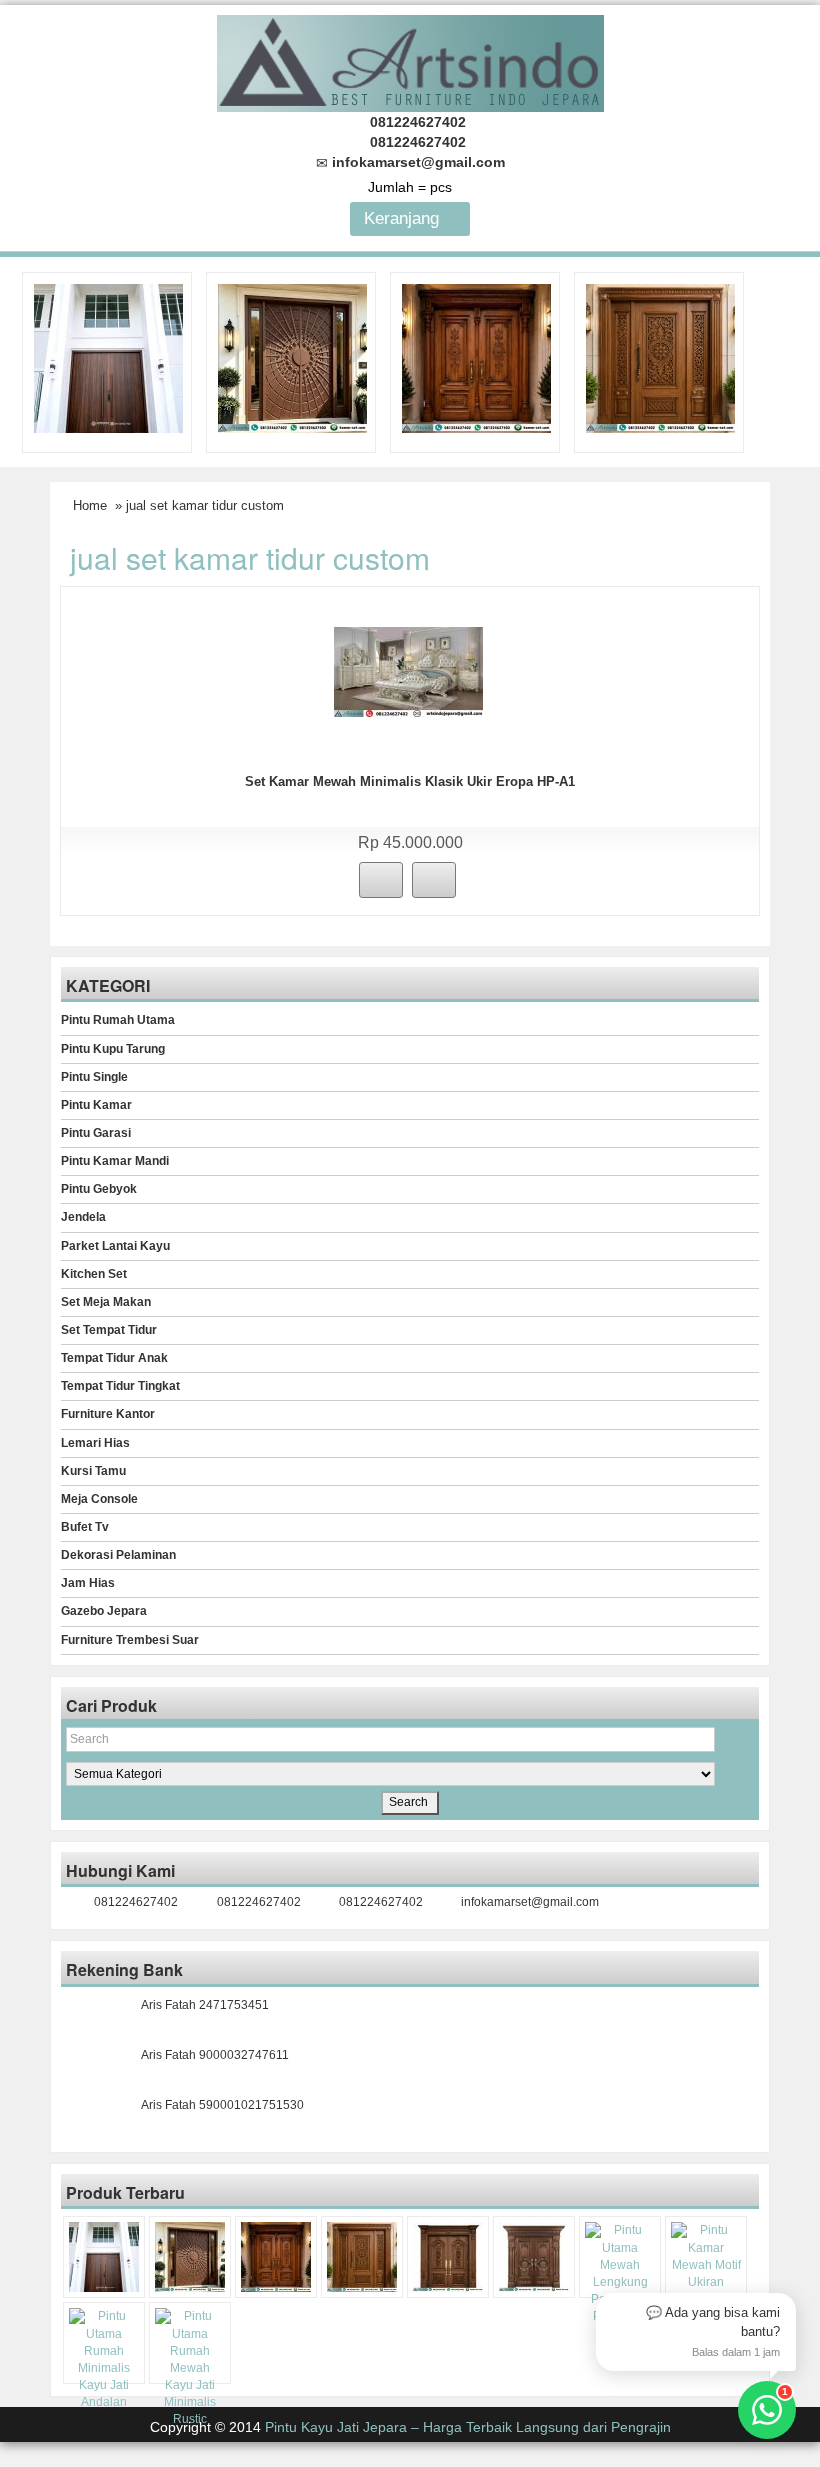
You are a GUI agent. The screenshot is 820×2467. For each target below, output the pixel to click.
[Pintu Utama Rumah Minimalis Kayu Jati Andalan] (104, 2359)
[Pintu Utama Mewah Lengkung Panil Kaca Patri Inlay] (620, 2273)
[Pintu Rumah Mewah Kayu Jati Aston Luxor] (476, 357)
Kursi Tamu (93, 1471)
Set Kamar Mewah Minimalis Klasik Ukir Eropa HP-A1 (410, 781)
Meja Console (99, 1499)
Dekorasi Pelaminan (118, 1555)
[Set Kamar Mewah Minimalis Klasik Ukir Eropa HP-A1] (408, 671)
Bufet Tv (85, 1527)
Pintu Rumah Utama (118, 1020)
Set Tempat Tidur (109, 1330)
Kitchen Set (94, 1274)
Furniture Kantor (108, 1414)
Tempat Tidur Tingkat (120, 1386)
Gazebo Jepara (104, 1611)
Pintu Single (94, 1077)
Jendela (83, 1217)
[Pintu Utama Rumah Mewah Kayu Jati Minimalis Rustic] (190, 2368)
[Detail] (434, 880)
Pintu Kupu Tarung (113, 1049)
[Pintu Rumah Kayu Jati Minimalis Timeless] (108, 357)
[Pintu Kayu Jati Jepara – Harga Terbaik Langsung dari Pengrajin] (410, 60)
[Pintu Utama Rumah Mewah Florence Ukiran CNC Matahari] (292, 357)
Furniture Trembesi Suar (130, 1640)
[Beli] (381, 880)
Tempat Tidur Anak (114, 1358)
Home (90, 505)
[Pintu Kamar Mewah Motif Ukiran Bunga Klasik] (706, 2273)
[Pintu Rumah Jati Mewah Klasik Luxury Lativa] (448, 2257)
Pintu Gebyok (99, 1189)
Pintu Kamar (96, 1105)
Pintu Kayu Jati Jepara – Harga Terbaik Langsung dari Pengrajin (468, 2427)
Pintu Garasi (96, 1133)
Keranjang (404, 218)
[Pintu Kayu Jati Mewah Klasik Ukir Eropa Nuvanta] (534, 2257)
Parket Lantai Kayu (115, 1246)
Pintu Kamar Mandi (115, 1161)
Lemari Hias (95, 1443)
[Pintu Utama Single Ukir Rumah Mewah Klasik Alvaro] (660, 357)
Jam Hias (88, 1583)
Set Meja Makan (106, 1302)
